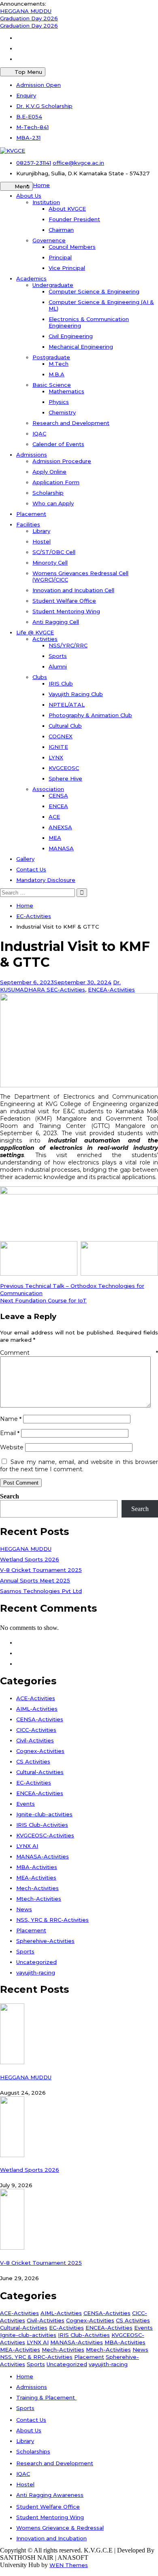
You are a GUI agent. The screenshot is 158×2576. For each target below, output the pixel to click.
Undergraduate (53, 285)
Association (48, 789)
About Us (29, 196)
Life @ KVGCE (35, 632)
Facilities (28, 524)
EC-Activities (68, 989)
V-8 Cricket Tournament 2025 (41, 1570)
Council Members (72, 247)
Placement (31, 514)
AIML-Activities (37, 1709)
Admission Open (38, 85)
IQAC (39, 433)
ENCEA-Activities (111, 989)
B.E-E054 (29, 116)
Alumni (58, 666)
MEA (55, 838)
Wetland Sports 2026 (30, 1559)
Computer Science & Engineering (94, 291)
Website (12, 1447)
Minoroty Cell (50, 563)
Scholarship (48, 493)
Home (41, 185)
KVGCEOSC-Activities (45, 1835)
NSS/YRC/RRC (68, 645)
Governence (49, 240)
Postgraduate (51, 357)
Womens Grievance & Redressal (60, 2528)
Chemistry (62, 412)
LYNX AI (27, 1846)
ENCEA (58, 806)
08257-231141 (34, 163)
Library (41, 531)
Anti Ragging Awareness (50, 2495)
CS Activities (33, 1761)
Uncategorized (36, 1962)
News (24, 1909)
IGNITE (58, 747)
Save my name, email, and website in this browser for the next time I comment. (79, 1466)
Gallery (25, 859)
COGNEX (61, 736)
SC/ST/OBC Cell (54, 552)
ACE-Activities (36, 1698)
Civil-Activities (35, 1740)
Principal (60, 257)
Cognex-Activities (40, 1751)
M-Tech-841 (32, 127)
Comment (79, 1353)
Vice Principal (67, 268)
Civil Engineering (71, 336)
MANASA (61, 848)
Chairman (61, 230)
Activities (45, 639)
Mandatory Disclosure (46, 880)
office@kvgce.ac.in (78, 163)
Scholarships (33, 2451)
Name (11, 1419)
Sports (58, 656)
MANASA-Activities (43, 1856)
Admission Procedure (62, 461)
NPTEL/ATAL (67, 705)
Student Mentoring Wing (66, 611)
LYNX (56, 757)
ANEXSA (60, 827)
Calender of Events (58, 444)
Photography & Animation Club (90, 715)
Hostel (42, 541)
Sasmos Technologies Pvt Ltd (41, 1591)
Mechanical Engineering (81, 347)
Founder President (74, 219)
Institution (46, 202)
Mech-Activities (37, 1888)
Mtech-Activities (39, 1899)
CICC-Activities (36, 1730)
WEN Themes (69, 2565)
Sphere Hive (65, 778)
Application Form (56, 482)
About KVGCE (67, 209)
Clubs (40, 677)
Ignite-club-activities (44, 1814)
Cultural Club (65, 726)
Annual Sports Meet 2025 (35, 1580)
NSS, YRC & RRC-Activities (52, 1920)
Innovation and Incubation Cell (73, 590)
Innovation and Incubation (51, 2538)
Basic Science (52, 385)
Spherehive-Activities (45, 1941)
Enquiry (26, 95)
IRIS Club (61, 683)
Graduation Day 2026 (29, 18)
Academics (31, 278)
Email (10, 1433)
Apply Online (49, 472)
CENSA (58, 795)
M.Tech (59, 364)
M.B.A (57, 374)
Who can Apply (53, 503)
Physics (59, 402)
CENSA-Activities (40, 1719)
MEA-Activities (36, 1878)
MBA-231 (28, 138)
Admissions (32, 455)
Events (26, 1804)
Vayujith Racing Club (76, 694)
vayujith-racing (36, 1972)
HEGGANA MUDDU (26, 11)
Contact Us (31, 869)
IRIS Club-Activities (42, 1825)
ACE (54, 817)
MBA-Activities (37, 1867)
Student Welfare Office (64, 601)
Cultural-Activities (40, 1772)
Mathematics (66, 391)
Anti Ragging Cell (56, 622)
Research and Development (71, 423)
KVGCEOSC (64, 768)
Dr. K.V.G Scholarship (44, 106)
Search (10, 1496)
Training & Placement (46, 2397)
